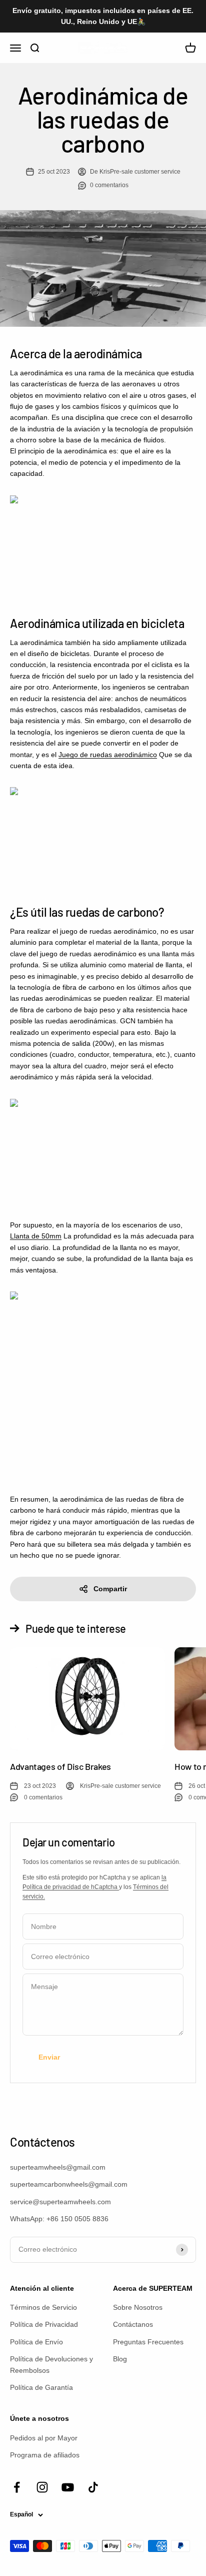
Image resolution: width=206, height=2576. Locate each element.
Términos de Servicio (43, 2307)
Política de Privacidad (44, 2324)
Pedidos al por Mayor (44, 2438)
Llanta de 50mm (36, 1236)
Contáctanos (133, 2324)
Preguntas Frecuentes (148, 2342)
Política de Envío (36, 2342)
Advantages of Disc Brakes (60, 1766)
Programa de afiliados (45, 2455)
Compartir (110, 1589)
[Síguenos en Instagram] (42, 2487)
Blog (120, 2359)
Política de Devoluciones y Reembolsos (51, 2364)
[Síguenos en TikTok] (93, 2487)
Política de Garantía (41, 2387)
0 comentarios (109, 185)
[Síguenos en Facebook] (17, 2487)
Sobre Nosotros (138, 2307)
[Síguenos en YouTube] (68, 2487)
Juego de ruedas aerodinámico (108, 755)
